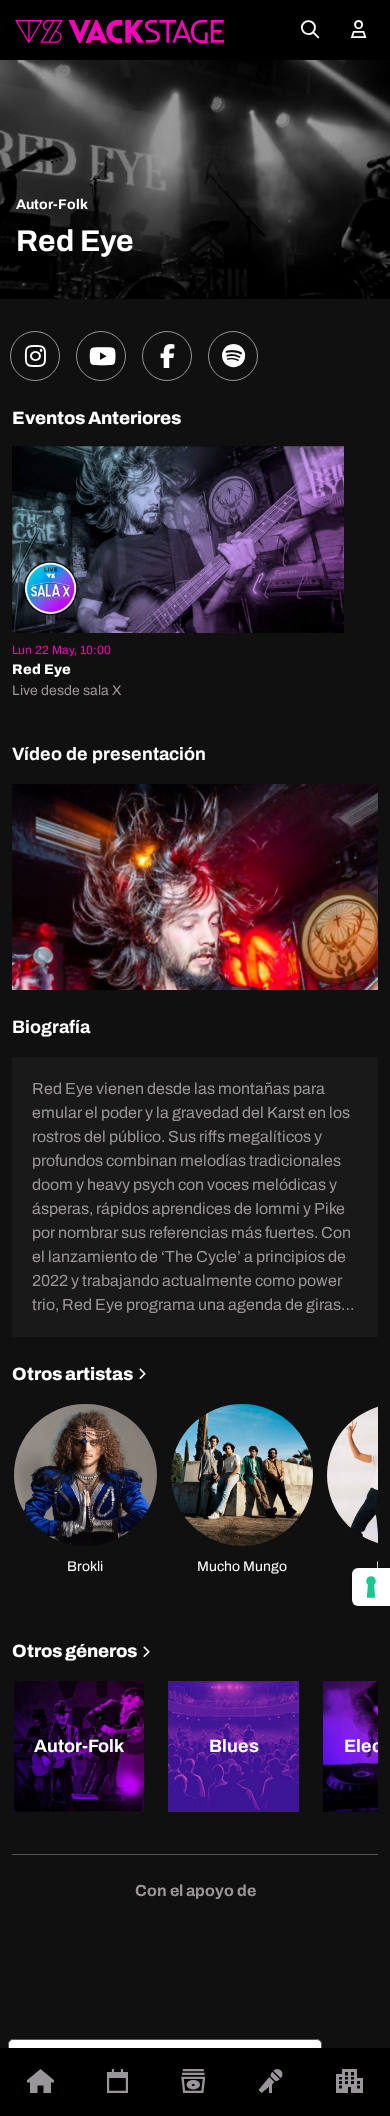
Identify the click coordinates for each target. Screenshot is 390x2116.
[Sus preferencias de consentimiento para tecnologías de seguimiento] (371, 1587)
